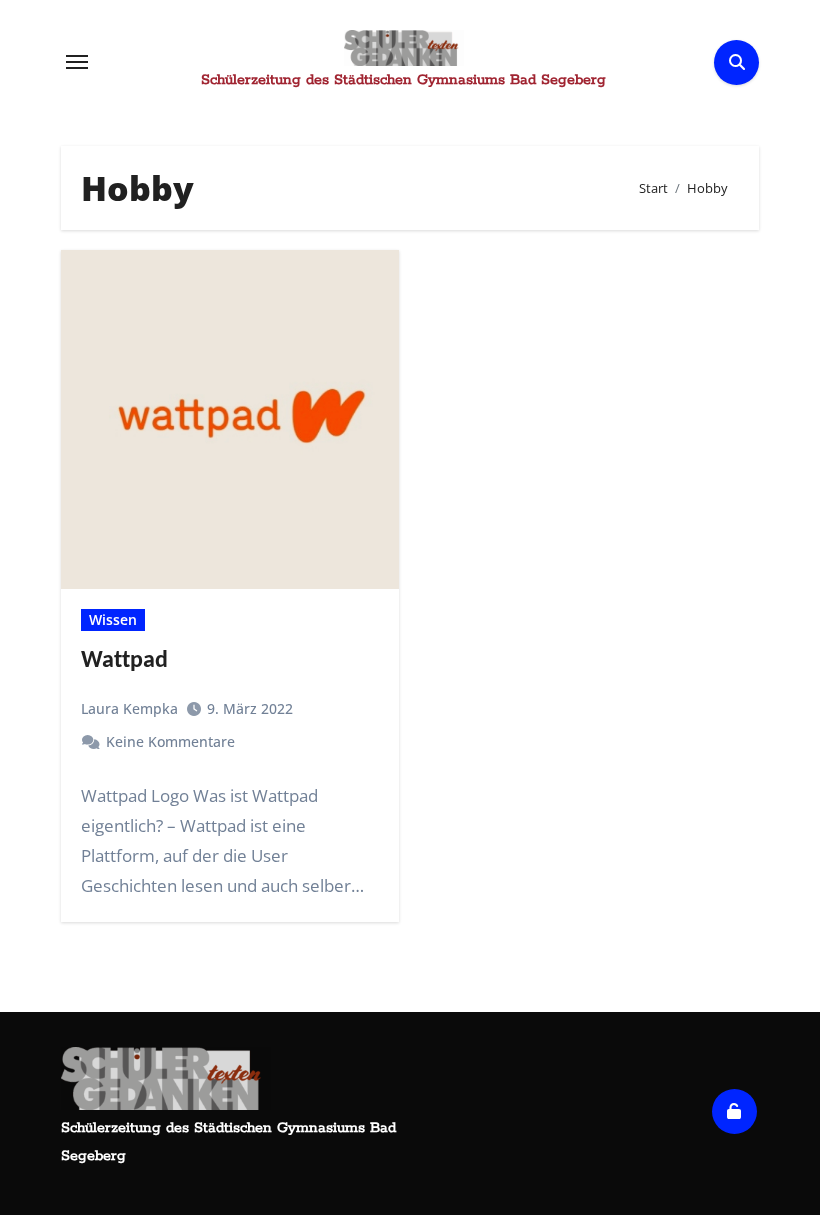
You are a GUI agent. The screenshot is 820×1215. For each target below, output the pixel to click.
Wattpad (124, 661)
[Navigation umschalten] (77, 62)
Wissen (113, 619)
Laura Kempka (129, 708)
